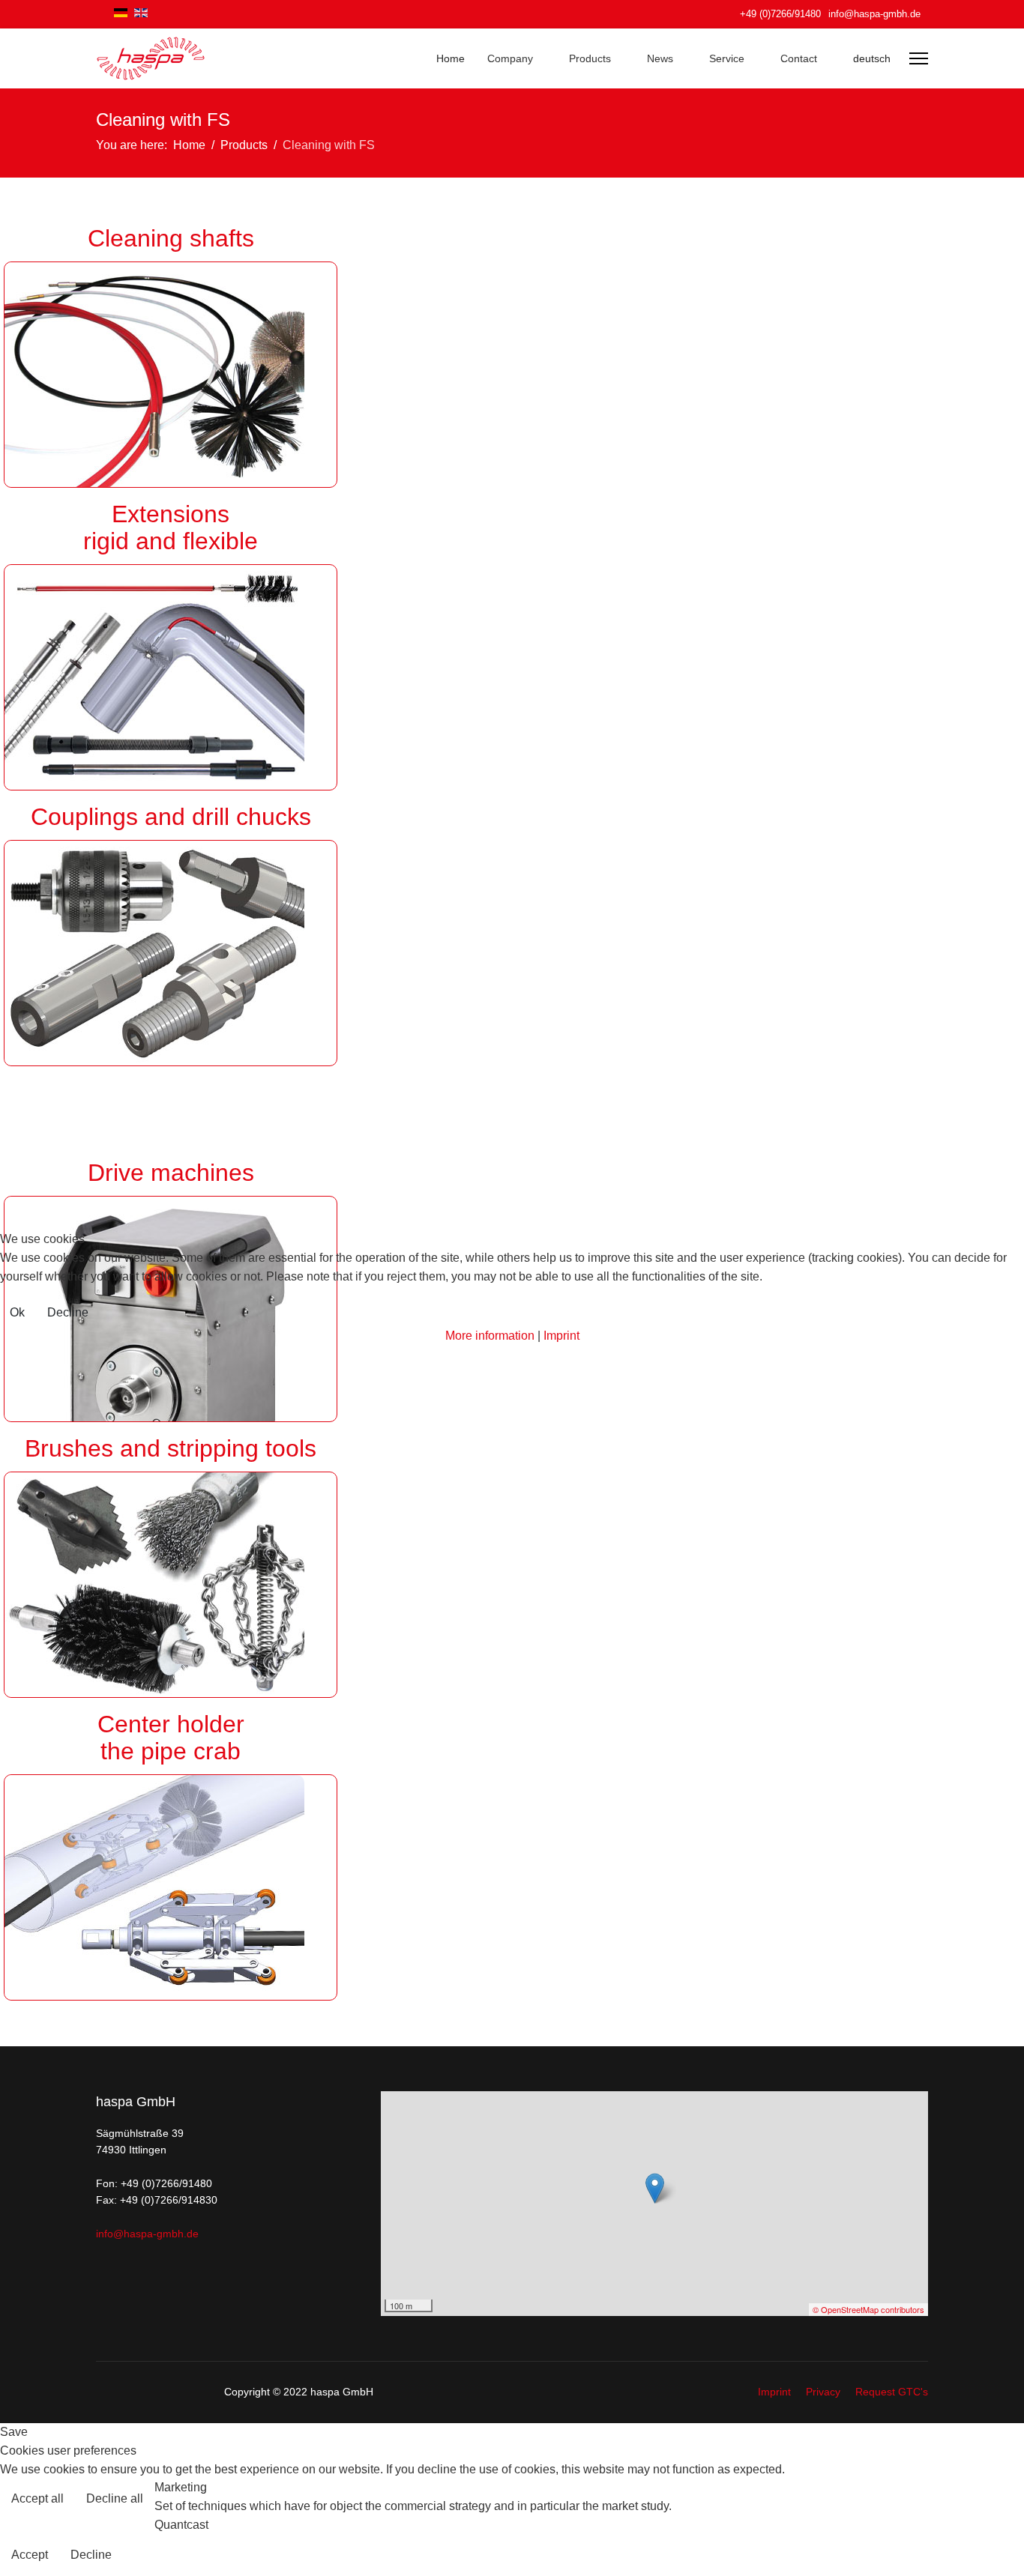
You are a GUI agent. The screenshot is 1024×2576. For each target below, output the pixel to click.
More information (490, 1336)
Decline (68, 1312)
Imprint (561, 1336)
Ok (17, 1312)
